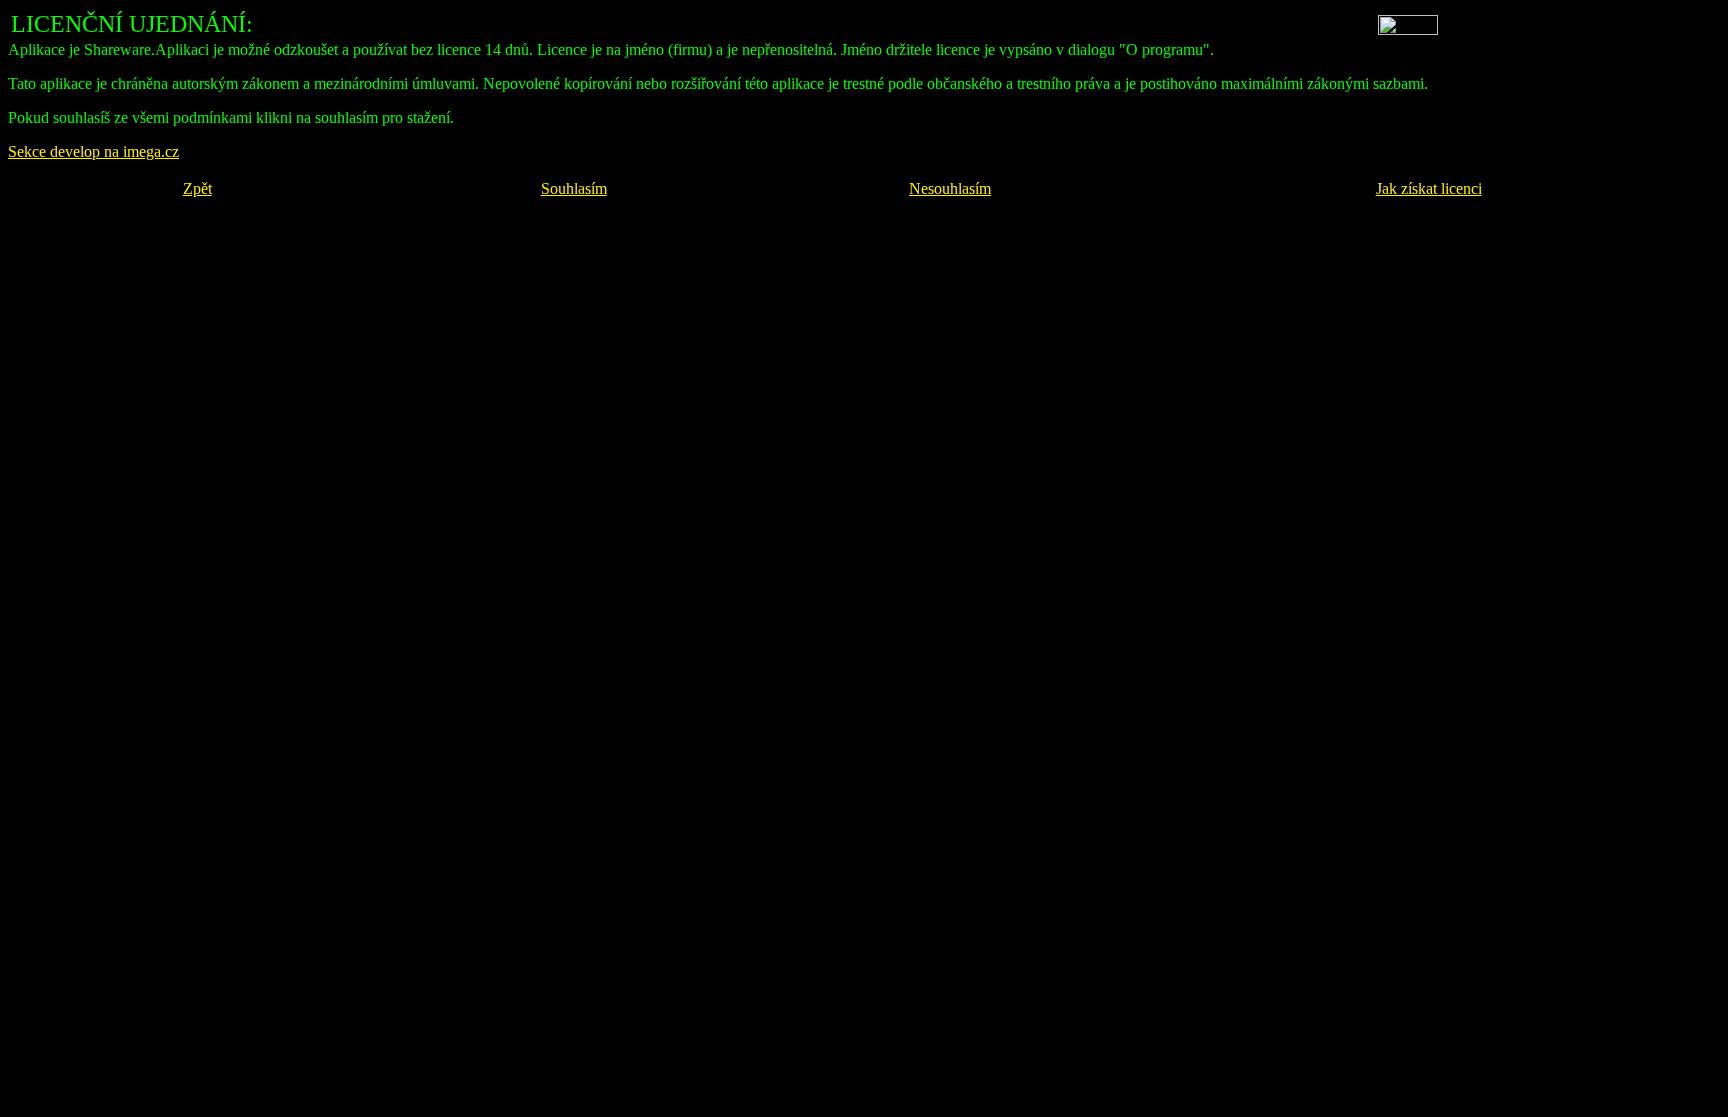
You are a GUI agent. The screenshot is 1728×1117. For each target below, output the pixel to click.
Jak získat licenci (1429, 188)
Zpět (197, 188)
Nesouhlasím (950, 188)
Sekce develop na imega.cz (93, 151)
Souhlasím (574, 188)
